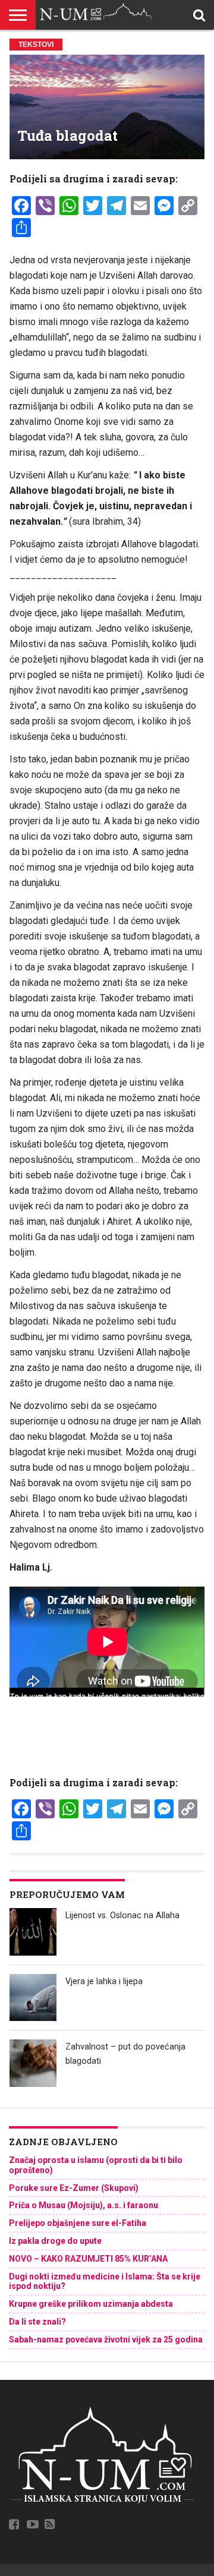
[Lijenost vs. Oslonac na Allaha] (33, 1932)
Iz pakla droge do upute (55, 2241)
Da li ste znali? (37, 2322)
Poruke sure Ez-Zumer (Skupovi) (74, 2188)
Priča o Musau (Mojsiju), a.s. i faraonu (84, 2205)
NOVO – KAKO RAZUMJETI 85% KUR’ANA (88, 2259)
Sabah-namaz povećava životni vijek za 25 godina (106, 2339)
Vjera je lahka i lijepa (104, 1981)
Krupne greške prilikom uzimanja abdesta (91, 2304)
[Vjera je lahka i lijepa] (33, 1998)
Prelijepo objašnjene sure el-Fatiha (78, 2223)
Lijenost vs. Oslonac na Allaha (122, 1916)
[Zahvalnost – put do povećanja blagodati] (33, 2063)
